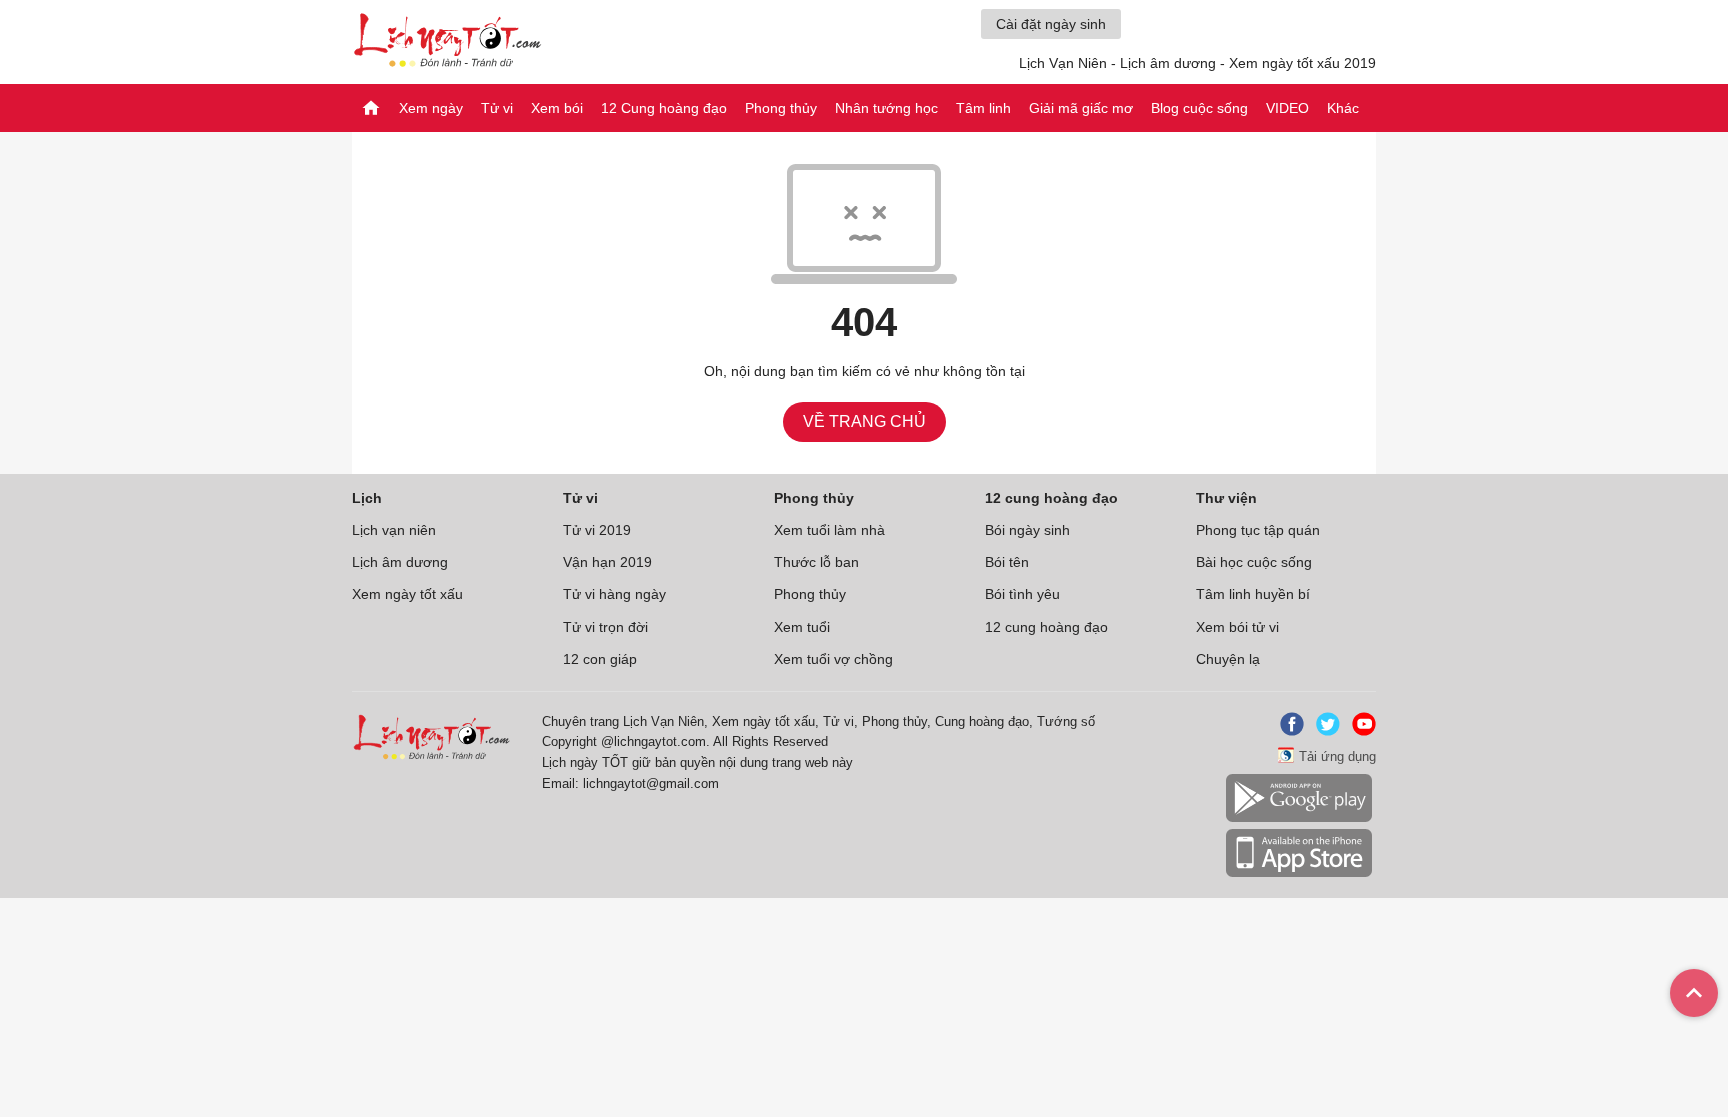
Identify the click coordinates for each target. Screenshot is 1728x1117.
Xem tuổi (802, 627)
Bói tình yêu (1022, 594)
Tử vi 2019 (597, 530)
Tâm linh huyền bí (1253, 594)
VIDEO (1287, 108)
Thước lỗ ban (816, 562)
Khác (1343, 108)
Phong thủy (781, 108)
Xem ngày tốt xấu (407, 594)
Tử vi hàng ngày (614, 594)
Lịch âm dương (400, 562)
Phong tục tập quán (1258, 530)
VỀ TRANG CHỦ (864, 421)
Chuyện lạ (1228, 659)
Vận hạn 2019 (607, 562)
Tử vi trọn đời (605, 627)
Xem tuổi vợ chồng (833, 659)
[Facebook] (1288, 731)
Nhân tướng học (886, 108)
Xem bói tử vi (1237, 627)
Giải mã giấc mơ (1081, 108)
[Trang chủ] (371, 108)
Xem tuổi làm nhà (829, 530)
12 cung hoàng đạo (1046, 627)
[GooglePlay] (1299, 818)
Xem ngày (431, 108)
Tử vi (497, 108)
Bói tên (1007, 562)
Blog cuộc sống (1199, 108)
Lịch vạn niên (394, 530)
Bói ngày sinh (1027, 530)
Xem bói (557, 108)
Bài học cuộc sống (1254, 562)
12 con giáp (600, 659)
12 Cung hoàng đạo (664, 108)
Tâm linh (983, 108)
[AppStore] (1299, 873)
